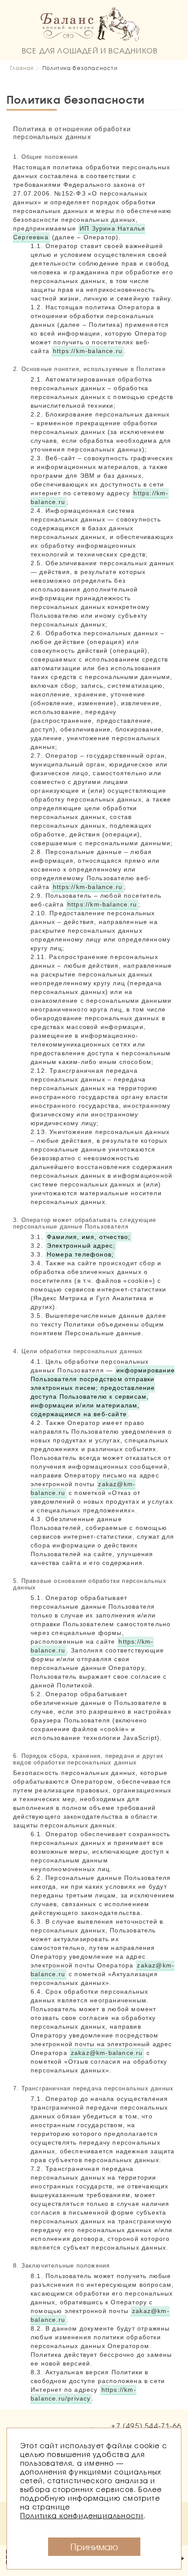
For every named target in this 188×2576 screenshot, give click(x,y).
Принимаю (94, 2547)
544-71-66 (146, 2426)
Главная (22, 68)
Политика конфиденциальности (82, 2515)
